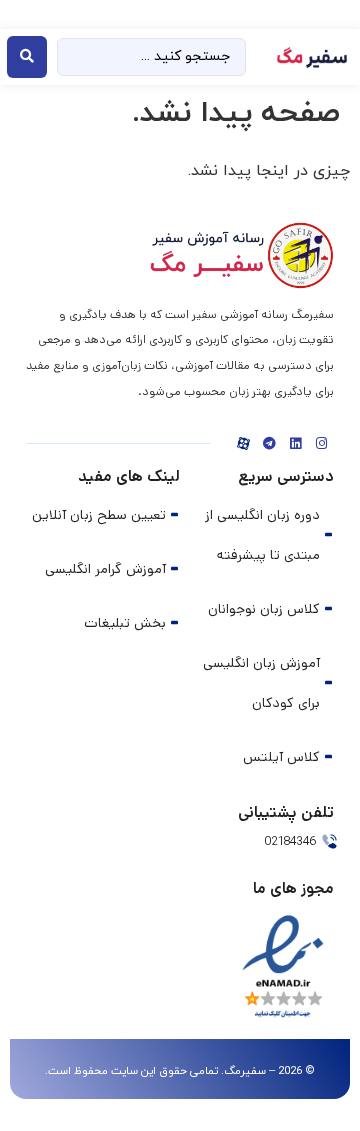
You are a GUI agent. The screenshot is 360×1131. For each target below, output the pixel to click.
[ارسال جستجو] (27, 57)
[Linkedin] (295, 444)
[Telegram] (269, 444)
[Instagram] (321, 444)
